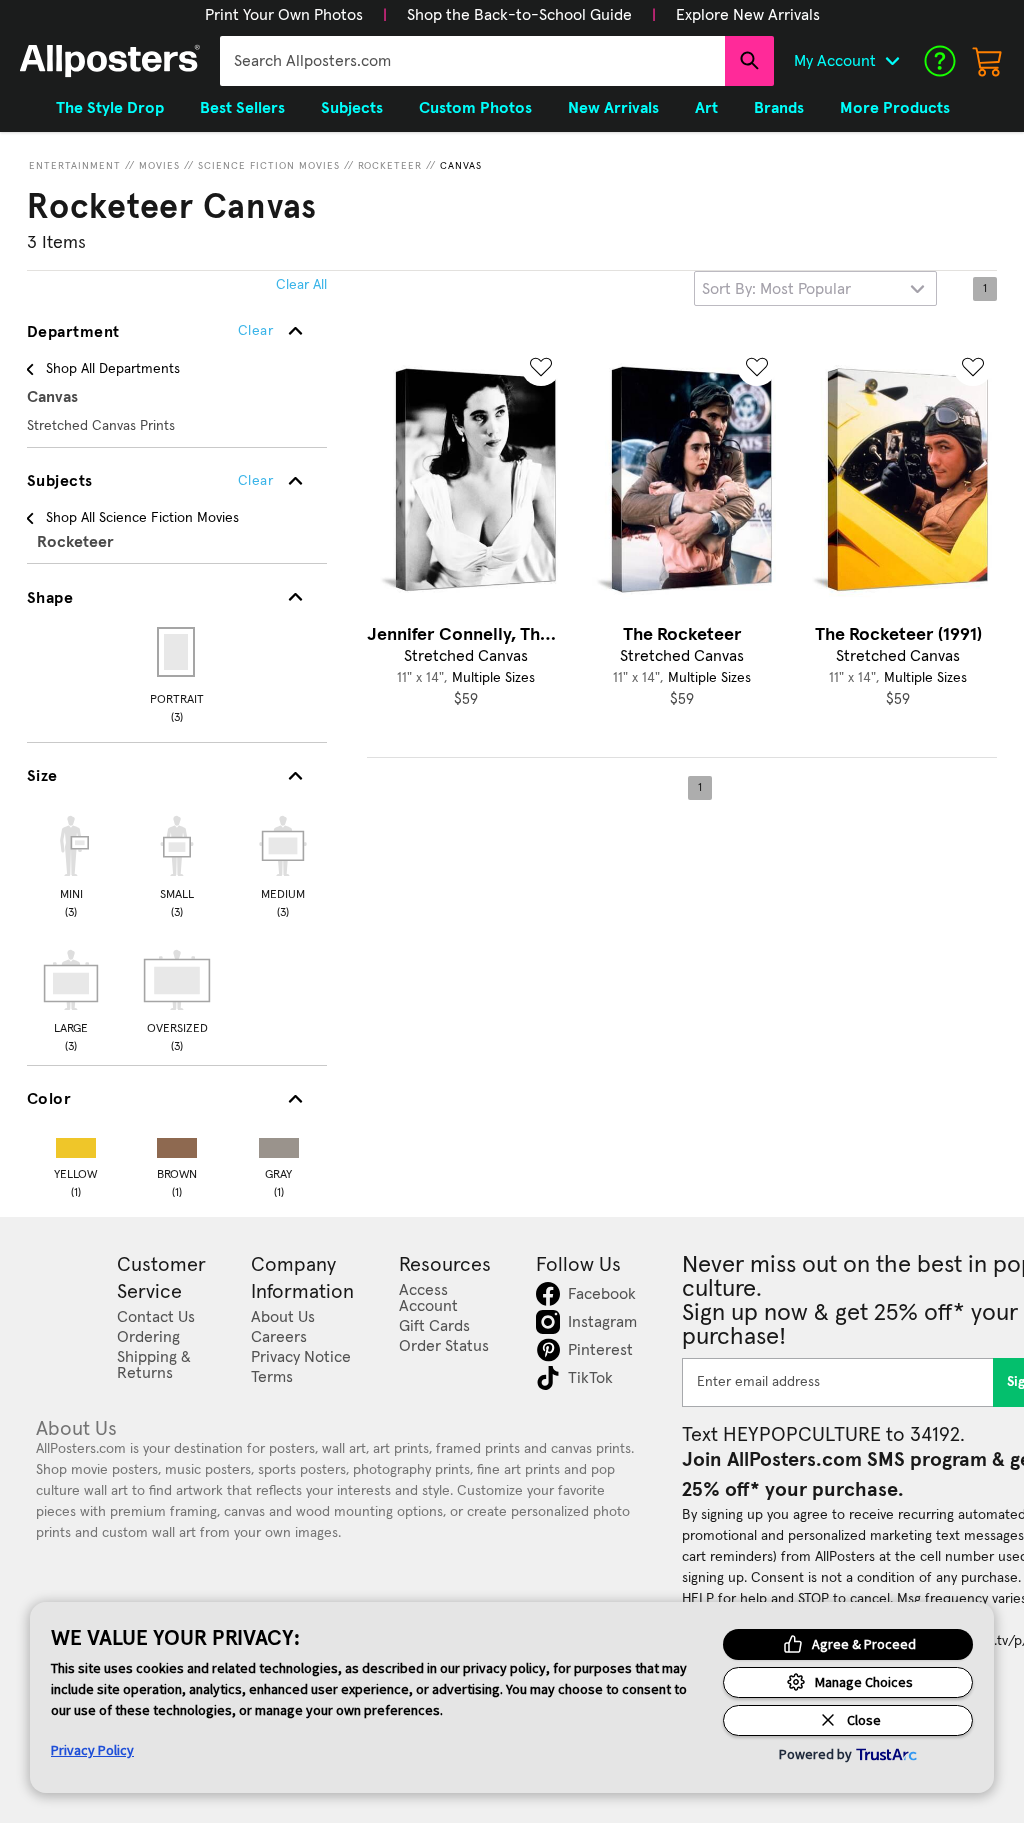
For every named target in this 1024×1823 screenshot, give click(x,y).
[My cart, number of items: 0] (988, 61)
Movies (159, 166)
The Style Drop (110, 108)
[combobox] (472, 61)
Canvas (461, 166)
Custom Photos (475, 108)
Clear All (301, 285)
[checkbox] (71, 864)
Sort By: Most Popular (776, 289)
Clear (255, 481)
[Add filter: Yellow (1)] (76, 1143)
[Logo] (110, 61)
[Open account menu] (892, 61)
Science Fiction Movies (269, 166)
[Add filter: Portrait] (177, 652)
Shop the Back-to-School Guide (519, 15)
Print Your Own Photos (284, 15)
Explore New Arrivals (748, 15)
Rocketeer (390, 166)
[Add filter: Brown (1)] (177, 1143)
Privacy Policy (92, 1750)
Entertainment (75, 166)
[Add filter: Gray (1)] (279, 1143)
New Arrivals (613, 108)
